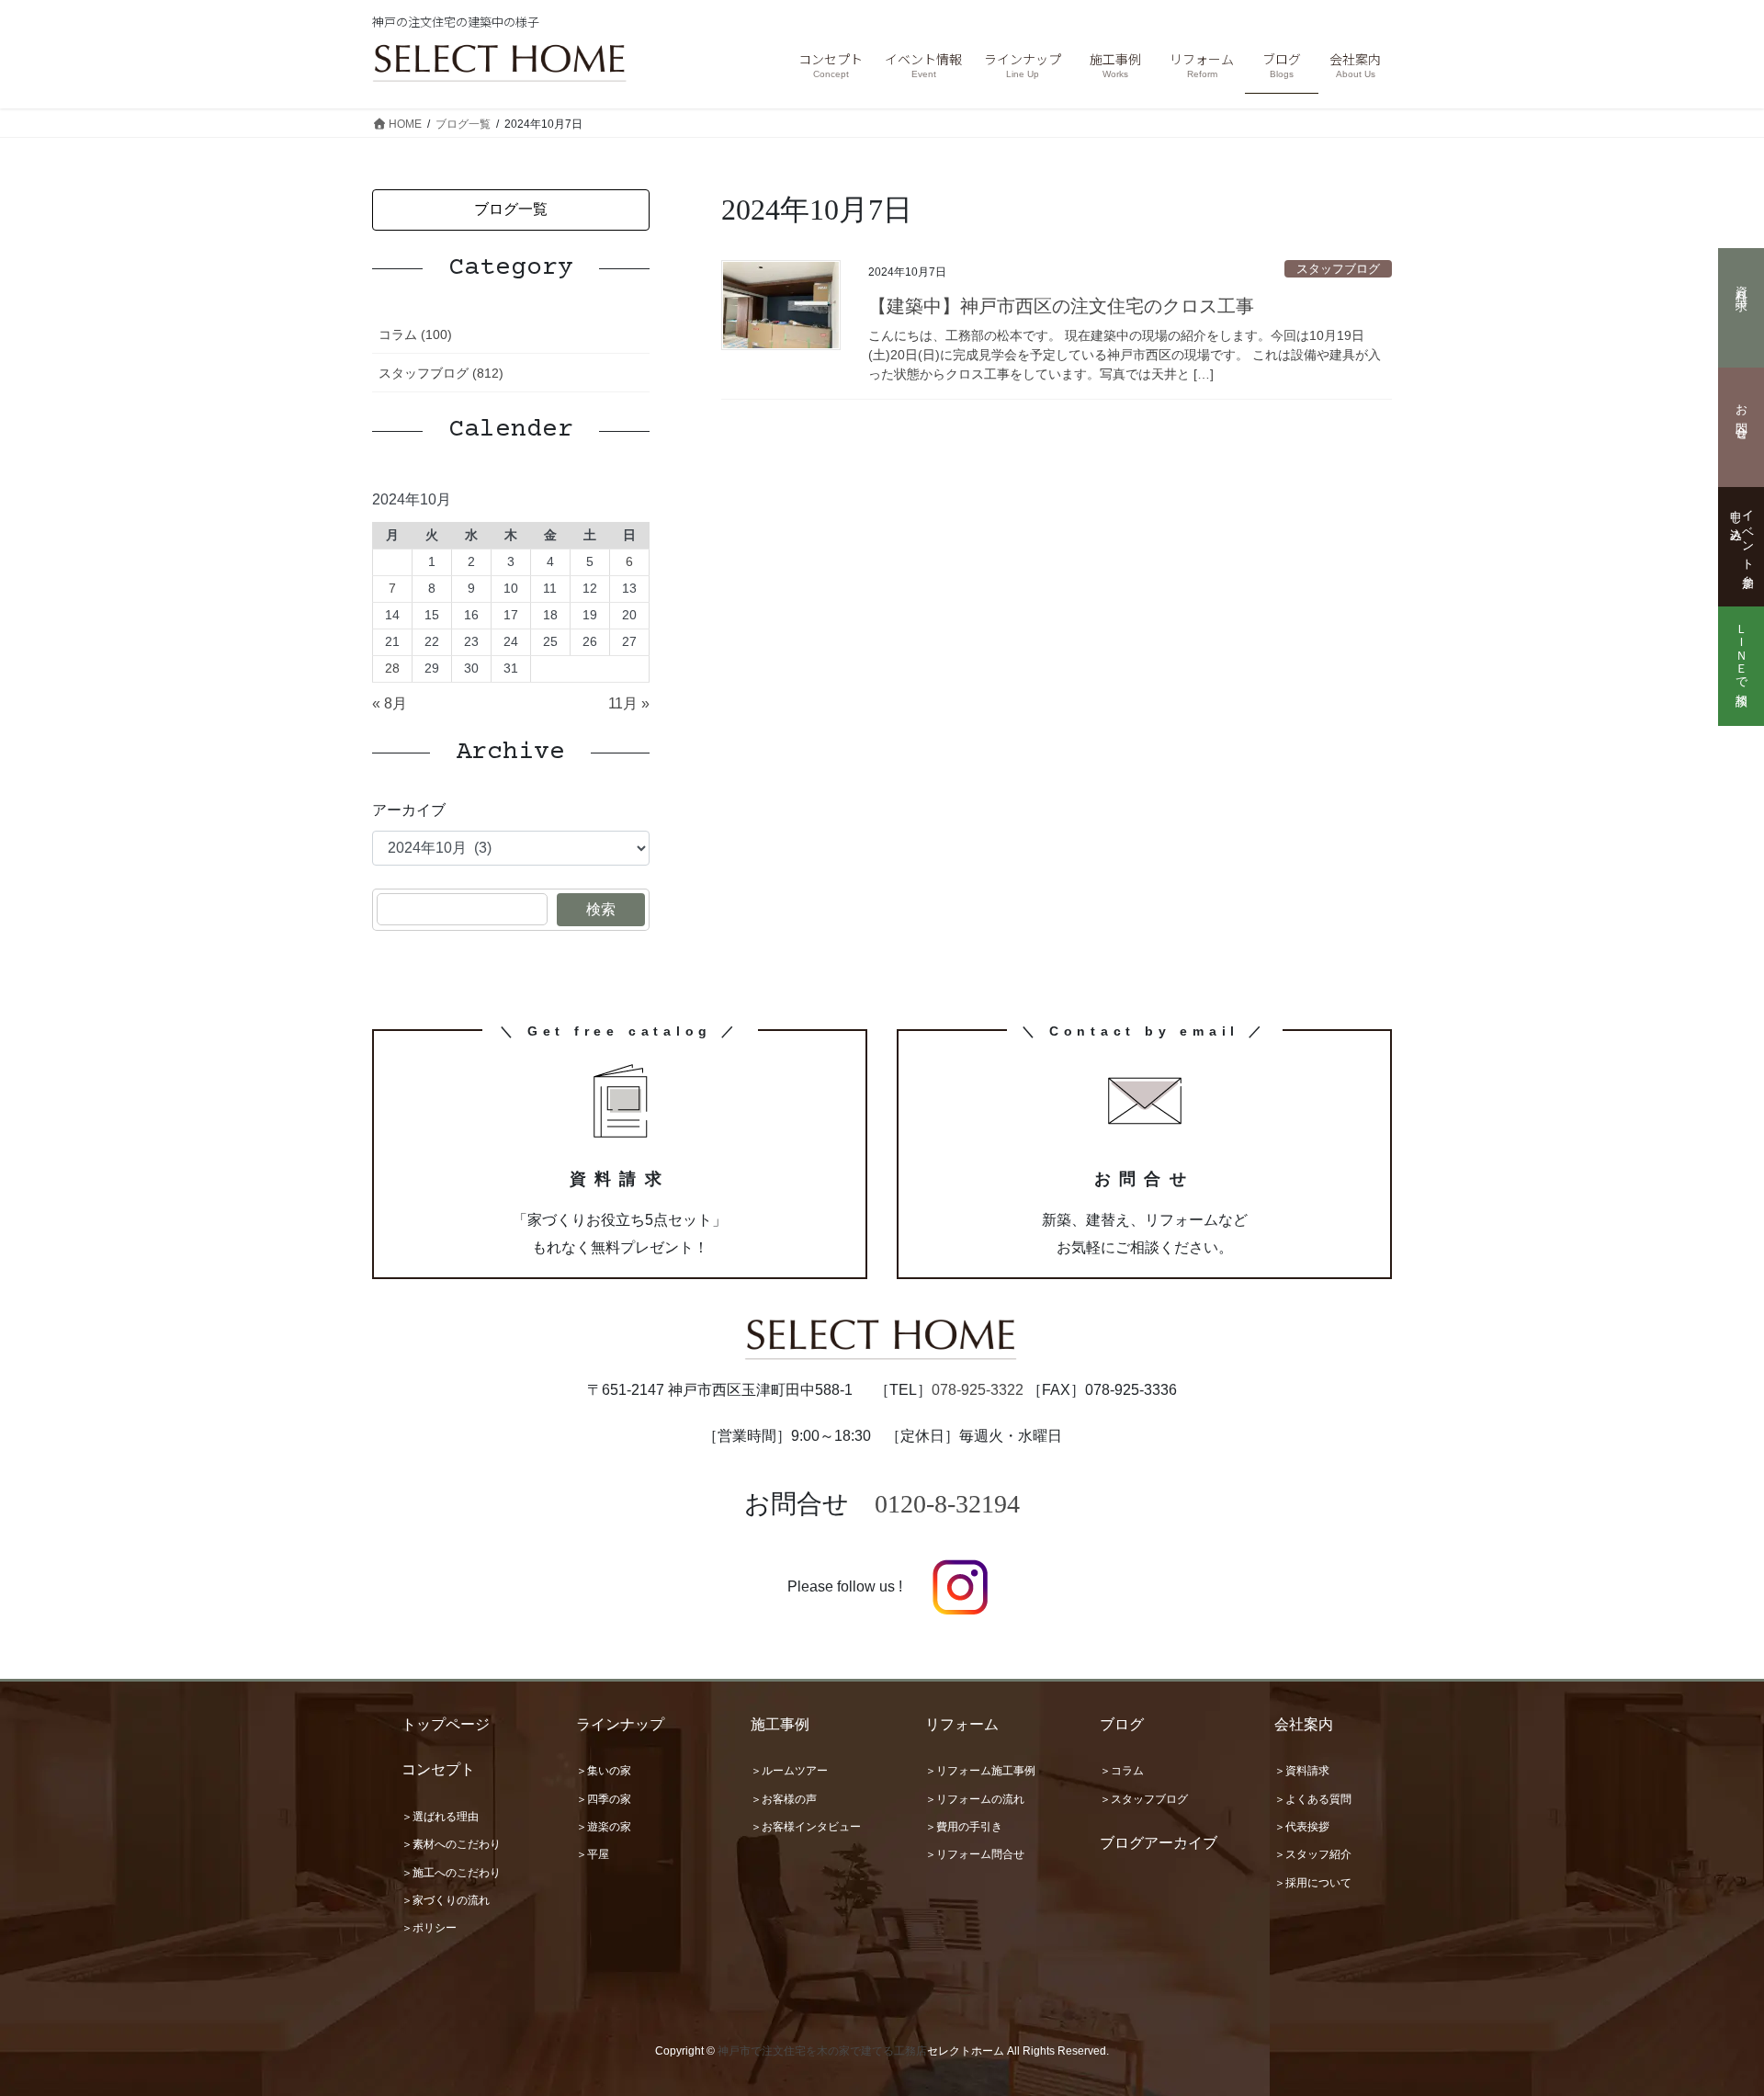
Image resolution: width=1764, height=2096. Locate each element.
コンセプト (438, 1769)
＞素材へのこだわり (451, 1844)
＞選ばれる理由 (440, 1817)
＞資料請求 (1302, 1771)
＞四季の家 (604, 1799)
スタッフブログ (1338, 269)
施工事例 (780, 1724)
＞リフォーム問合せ (975, 1854)
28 (392, 668)
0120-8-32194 (947, 1504)
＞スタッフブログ (1144, 1799)
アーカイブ (409, 810)
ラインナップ (620, 1724)
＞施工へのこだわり (451, 1873)
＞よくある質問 (1313, 1799)
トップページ (446, 1724)
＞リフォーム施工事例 (980, 1771)
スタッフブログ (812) (441, 373)
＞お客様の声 (784, 1799)
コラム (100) (415, 334)
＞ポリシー (429, 1928)
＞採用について (1313, 1883)
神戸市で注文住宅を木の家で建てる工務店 (822, 2051)
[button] (511, 210)
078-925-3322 (978, 1390)
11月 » (629, 703)
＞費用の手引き (964, 1827)
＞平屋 (593, 1854)
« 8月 (390, 703)
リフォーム (962, 1724)
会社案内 (1304, 1724)
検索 (601, 909)
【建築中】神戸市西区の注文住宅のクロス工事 (1061, 306)
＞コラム (1122, 1771)
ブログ (1122, 1724)
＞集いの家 (604, 1771)
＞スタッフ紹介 (1313, 1854)
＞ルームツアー (789, 1771)
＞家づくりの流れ (446, 1900)
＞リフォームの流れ (975, 1799)
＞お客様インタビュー (806, 1827)
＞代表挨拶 (1302, 1827)
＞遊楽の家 (604, 1827)
